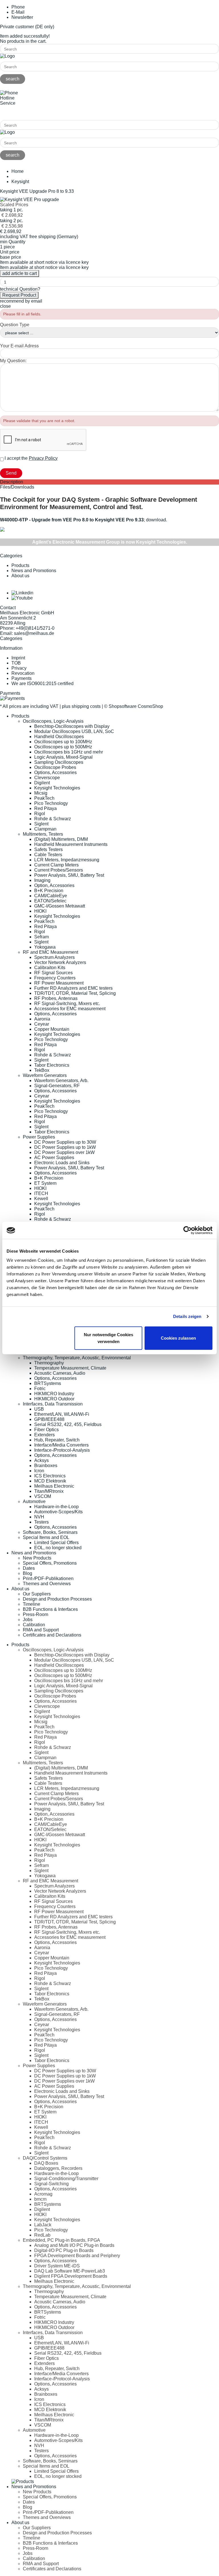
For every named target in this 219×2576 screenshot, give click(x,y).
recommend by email (21, 301)
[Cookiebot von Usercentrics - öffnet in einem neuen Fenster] (187, 1230)
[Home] (7, 56)
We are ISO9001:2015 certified (42, 684)
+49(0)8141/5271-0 (19, 113)
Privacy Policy (43, 458)
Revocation (23, 673)
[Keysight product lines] (2, 530)
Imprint (18, 658)
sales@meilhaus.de (34, 633)
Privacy (19, 668)
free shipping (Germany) (54, 237)
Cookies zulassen (178, 1338)
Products (20, 565)
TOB (16, 663)
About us (20, 576)
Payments (22, 678)
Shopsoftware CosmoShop (136, 706)
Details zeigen (187, 1316)
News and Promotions (34, 571)
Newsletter (22, 17)
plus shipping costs (81, 706)
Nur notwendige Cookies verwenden (109, 1338)
